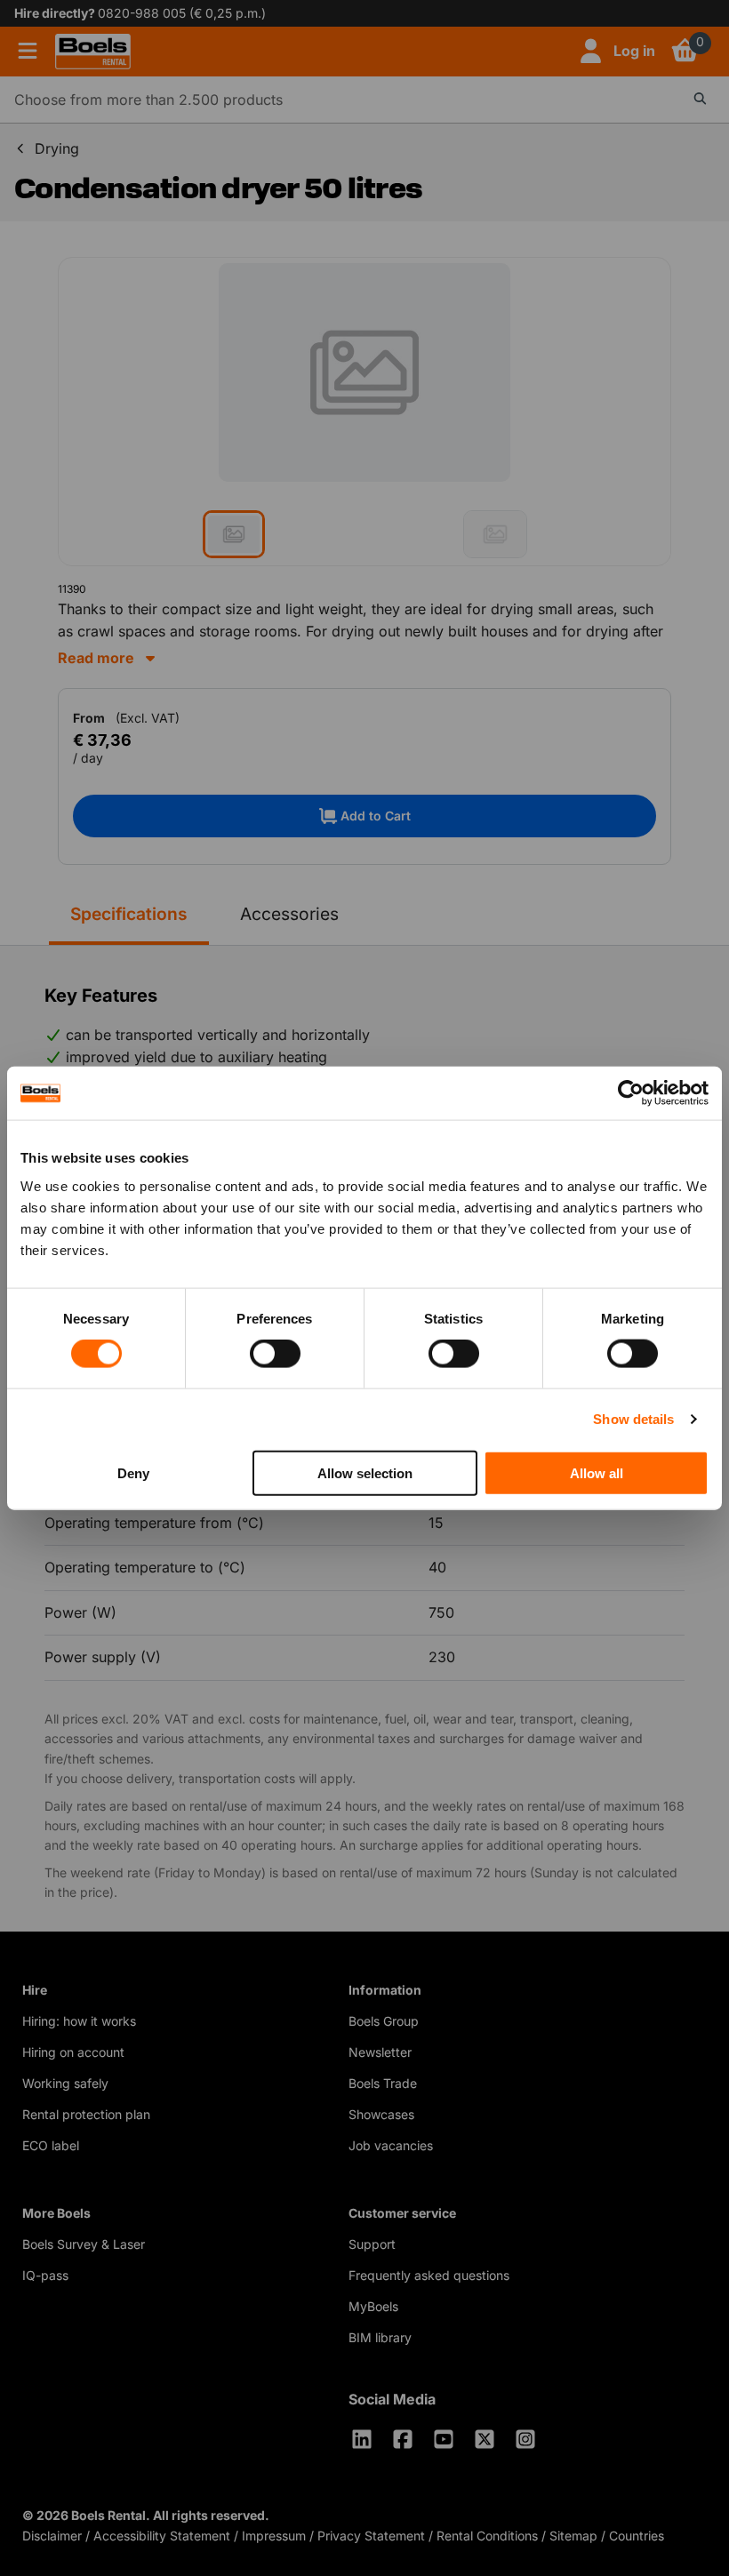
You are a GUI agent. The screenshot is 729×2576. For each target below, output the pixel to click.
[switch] (275, 1354)
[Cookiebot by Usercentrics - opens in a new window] (631, 1093)
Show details (633, 1419)
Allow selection (365, 1472)
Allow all (597, 1472)
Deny (133, 1472)
